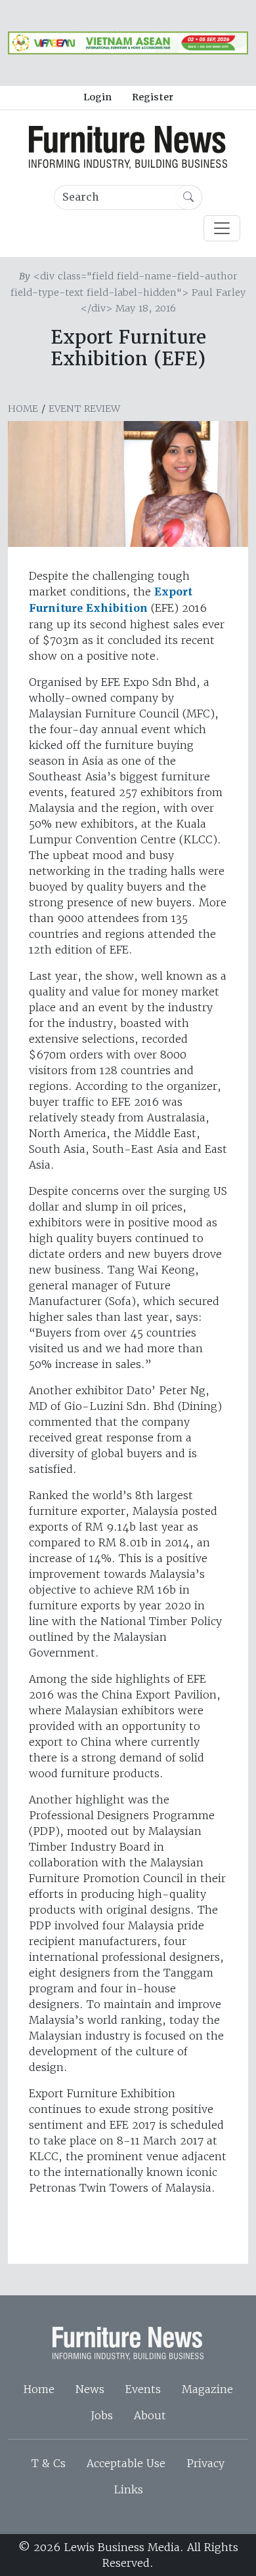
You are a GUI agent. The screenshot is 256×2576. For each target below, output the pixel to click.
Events (143, 2389)
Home (23, 409)
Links (128, 2489)
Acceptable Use (126, 2463)
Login (97, 97)
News (90, 2389)
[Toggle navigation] (222, 228)
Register (153, 97)
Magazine (207, 2389)
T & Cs (49, 2463)
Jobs (102, 2415)
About (150, 2415)
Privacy (205, 2463)
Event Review (84, 409)
